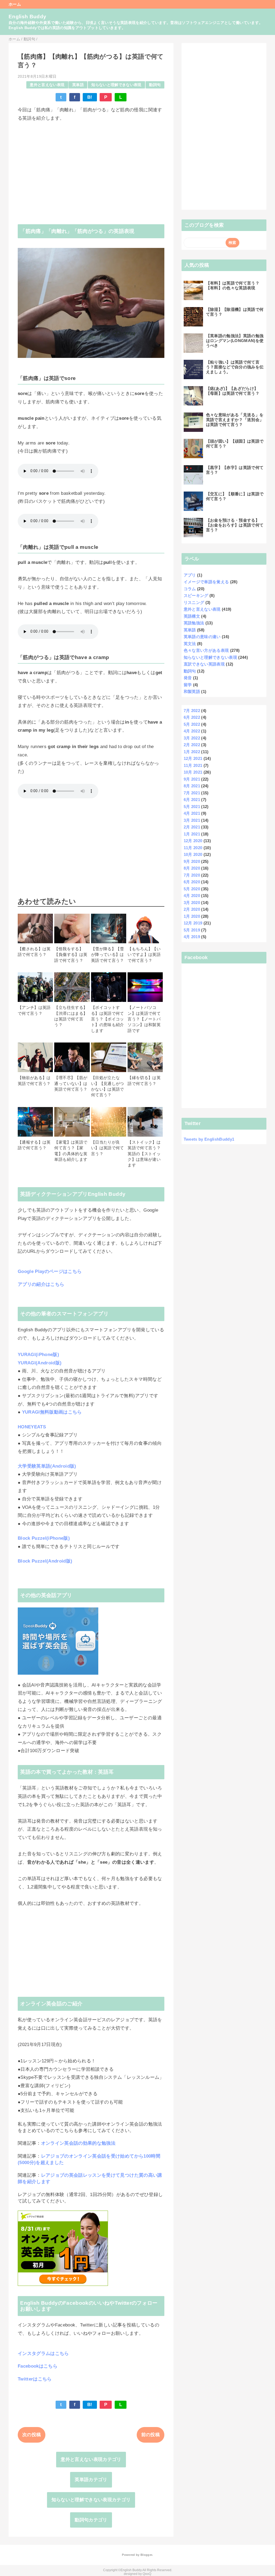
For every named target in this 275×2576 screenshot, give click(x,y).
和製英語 (192, 691)
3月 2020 (192, 903)
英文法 (190, 644)
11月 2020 (193, 848)
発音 (188, 678)
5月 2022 (192, 724)
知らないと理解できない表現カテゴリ (91, 2500)
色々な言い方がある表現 (206, 650)
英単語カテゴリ (91, 2480)
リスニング (194, 602)
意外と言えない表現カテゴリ (91, 2459)
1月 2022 (192, 752)
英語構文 (192, 616)
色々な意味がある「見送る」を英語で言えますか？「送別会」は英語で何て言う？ (235, 420)
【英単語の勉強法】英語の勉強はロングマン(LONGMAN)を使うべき (235, 341)
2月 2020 (192, 909)
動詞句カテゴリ (91, 2520)
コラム (190, 589)
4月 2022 (192, 731)
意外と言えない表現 (47, 85)
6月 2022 (192, 717)
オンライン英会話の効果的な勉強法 (78, 2143)
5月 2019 (192, 930)
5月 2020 (192, 889)
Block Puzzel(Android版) (45, 1561)
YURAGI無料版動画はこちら (52, 1412)
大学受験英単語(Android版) (47, 1466)
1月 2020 (192, 916)
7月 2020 (192, 875)
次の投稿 (32, 2435)
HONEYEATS (32, 1427)
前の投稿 (151, 2435)
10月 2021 (193, 772)
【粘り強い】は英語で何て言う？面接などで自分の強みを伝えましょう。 (235, 367)
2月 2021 (192, 827)
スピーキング (196, 595)
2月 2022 (192, 745)
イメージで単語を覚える (206, 582)
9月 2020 (192, 861)
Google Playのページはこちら (50, 1271)
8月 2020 (192, 868)
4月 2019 (192, 937)
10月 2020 (193, 854)
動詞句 (155, 85)
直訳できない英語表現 (204, 664)
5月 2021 (192, 807)
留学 (188, 685)
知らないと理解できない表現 (116, 85)
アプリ (190, 575)
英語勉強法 (194, 623)
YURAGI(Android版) (40, 1363)
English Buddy (27, 17)
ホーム (15, 4)
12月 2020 (193, 841)
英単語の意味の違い (202, 637)
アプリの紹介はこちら (41, 1284)
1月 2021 (192, 834)
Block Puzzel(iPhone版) (44, 1538)
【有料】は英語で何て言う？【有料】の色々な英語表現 (233, 285)
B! (90, 97)
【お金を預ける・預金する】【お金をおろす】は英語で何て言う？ (235, 525)
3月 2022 (192, 738)
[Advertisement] (91, 168)
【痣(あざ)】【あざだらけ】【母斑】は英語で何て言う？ (233, 391)
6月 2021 (192, 800)
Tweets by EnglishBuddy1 (209, 1139)
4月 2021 (192, 813)
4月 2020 (192, 896)
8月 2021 (192, 786)
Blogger (146, 2555)
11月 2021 (193, 765)
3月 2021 (192, 820)
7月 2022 (192, 711)
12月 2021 (193, 758)
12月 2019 (193, 923)
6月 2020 (192, 882)
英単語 (78, 85)
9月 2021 (192, 779)
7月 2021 (192, 793)
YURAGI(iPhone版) (38, 1355)
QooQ (147, 2574)
